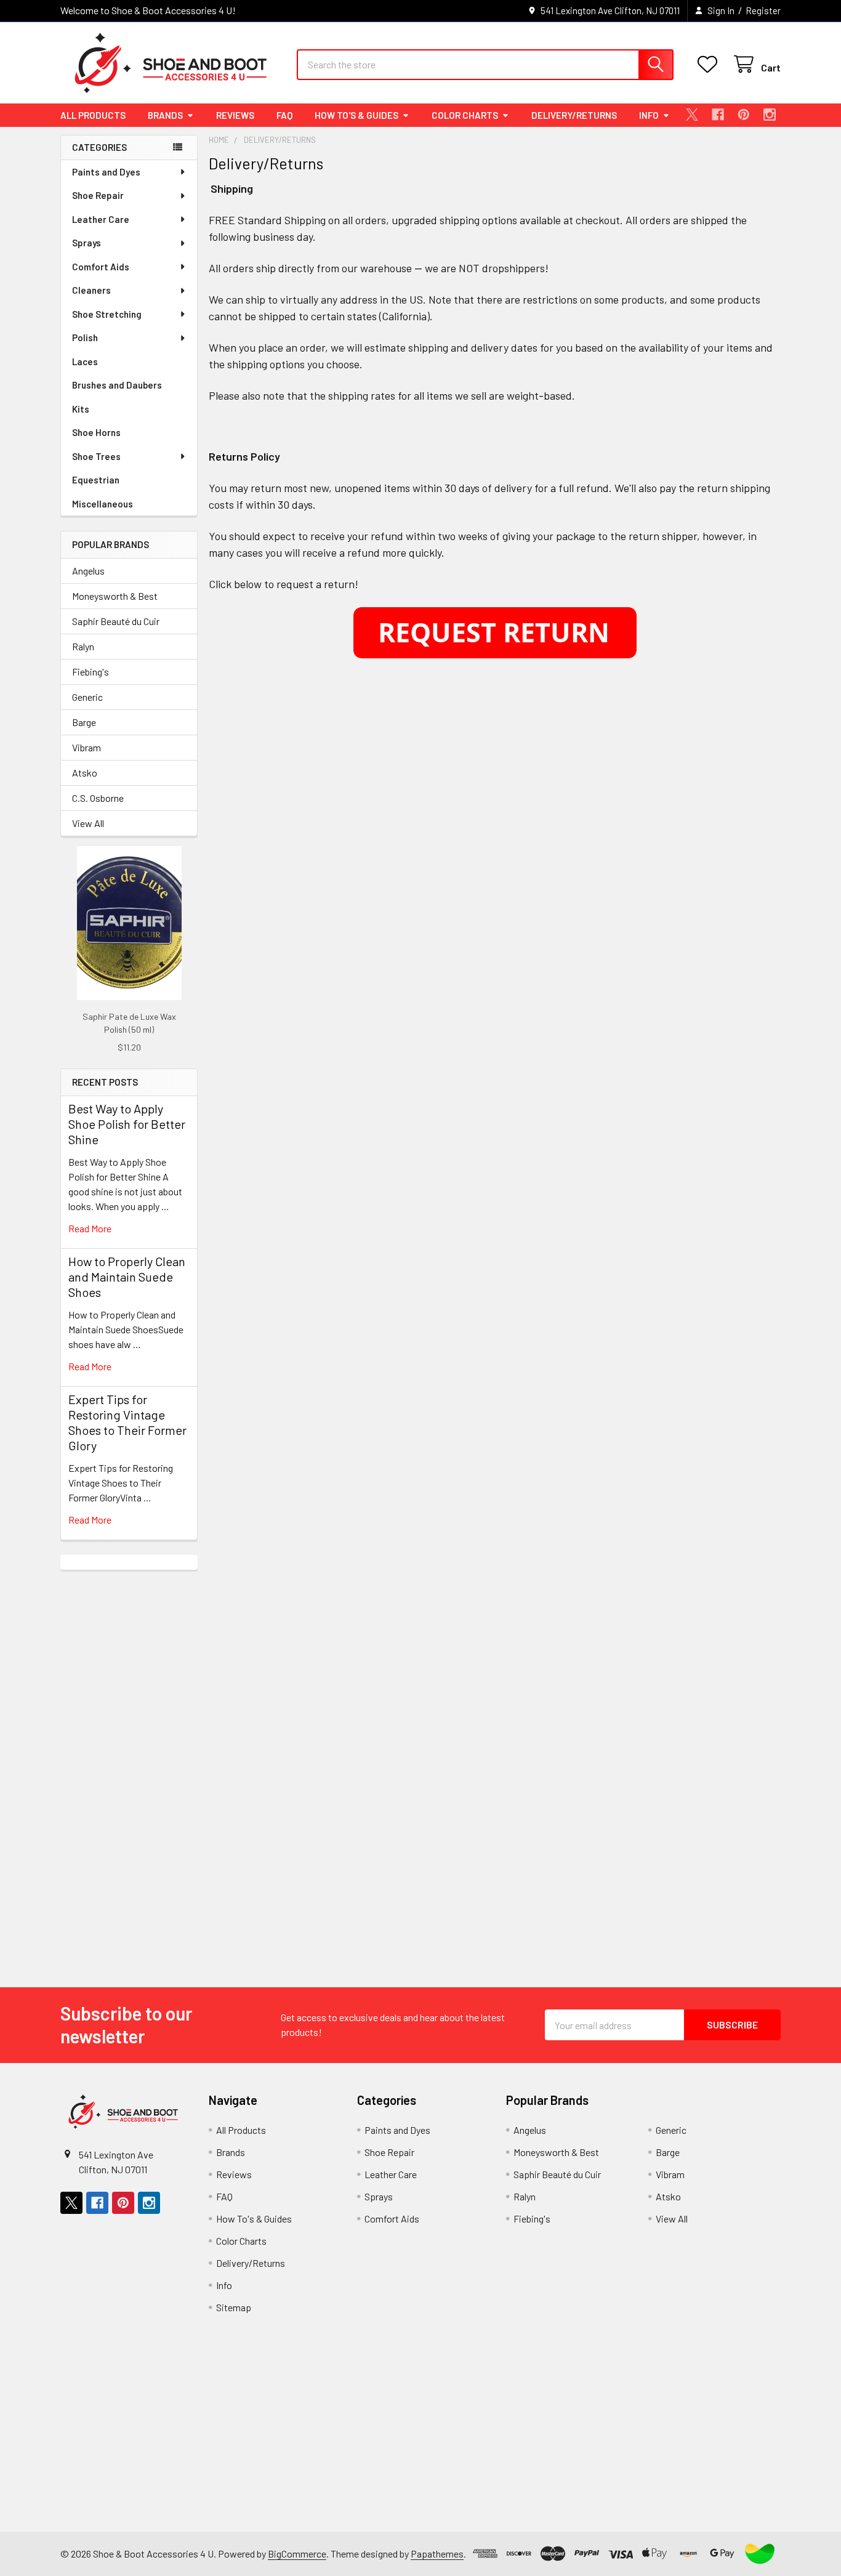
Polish (85, 337)
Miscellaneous (103, 504)
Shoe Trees (96, 456)
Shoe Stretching (107, 314)
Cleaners (91, 290)
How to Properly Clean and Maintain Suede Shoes (127, 1277)
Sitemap (234, 2307)
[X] (692, 115)
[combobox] (485, 65)
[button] (760, 2554)
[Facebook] (718, 115)
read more (90, 1228)
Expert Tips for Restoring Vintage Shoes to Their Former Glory (127, 1422)
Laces (85, 361)
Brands (165, 115)
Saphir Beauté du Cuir (116, 621)
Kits (81, 409)
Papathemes (437, 2554)
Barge (84, 722)
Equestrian (96, 480)
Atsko (85, 773)
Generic (87, 697)
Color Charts (465, 115)
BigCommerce (297, 2554)
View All (88, 823)
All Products (93, 115)
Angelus (88, 571)
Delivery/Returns (574, 115)
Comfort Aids (101, 267)
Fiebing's (91, 672)
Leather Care (101, 219)
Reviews (235, 115)
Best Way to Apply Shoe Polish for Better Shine (127, 1124)
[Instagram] (770, 115)
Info (649, 115)
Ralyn (83, 646)
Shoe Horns (96, 432)
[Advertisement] (129, 1754)
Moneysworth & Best (115, 596)
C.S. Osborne (98, 798)
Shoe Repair (98, 195)
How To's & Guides (356, 115)
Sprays (87, 243)
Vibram (87, 747)
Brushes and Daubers (117, 385)
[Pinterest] (744, 115)
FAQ (284, 115)
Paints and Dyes (106, 172)
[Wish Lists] (710, 64)
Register (763, 10)
